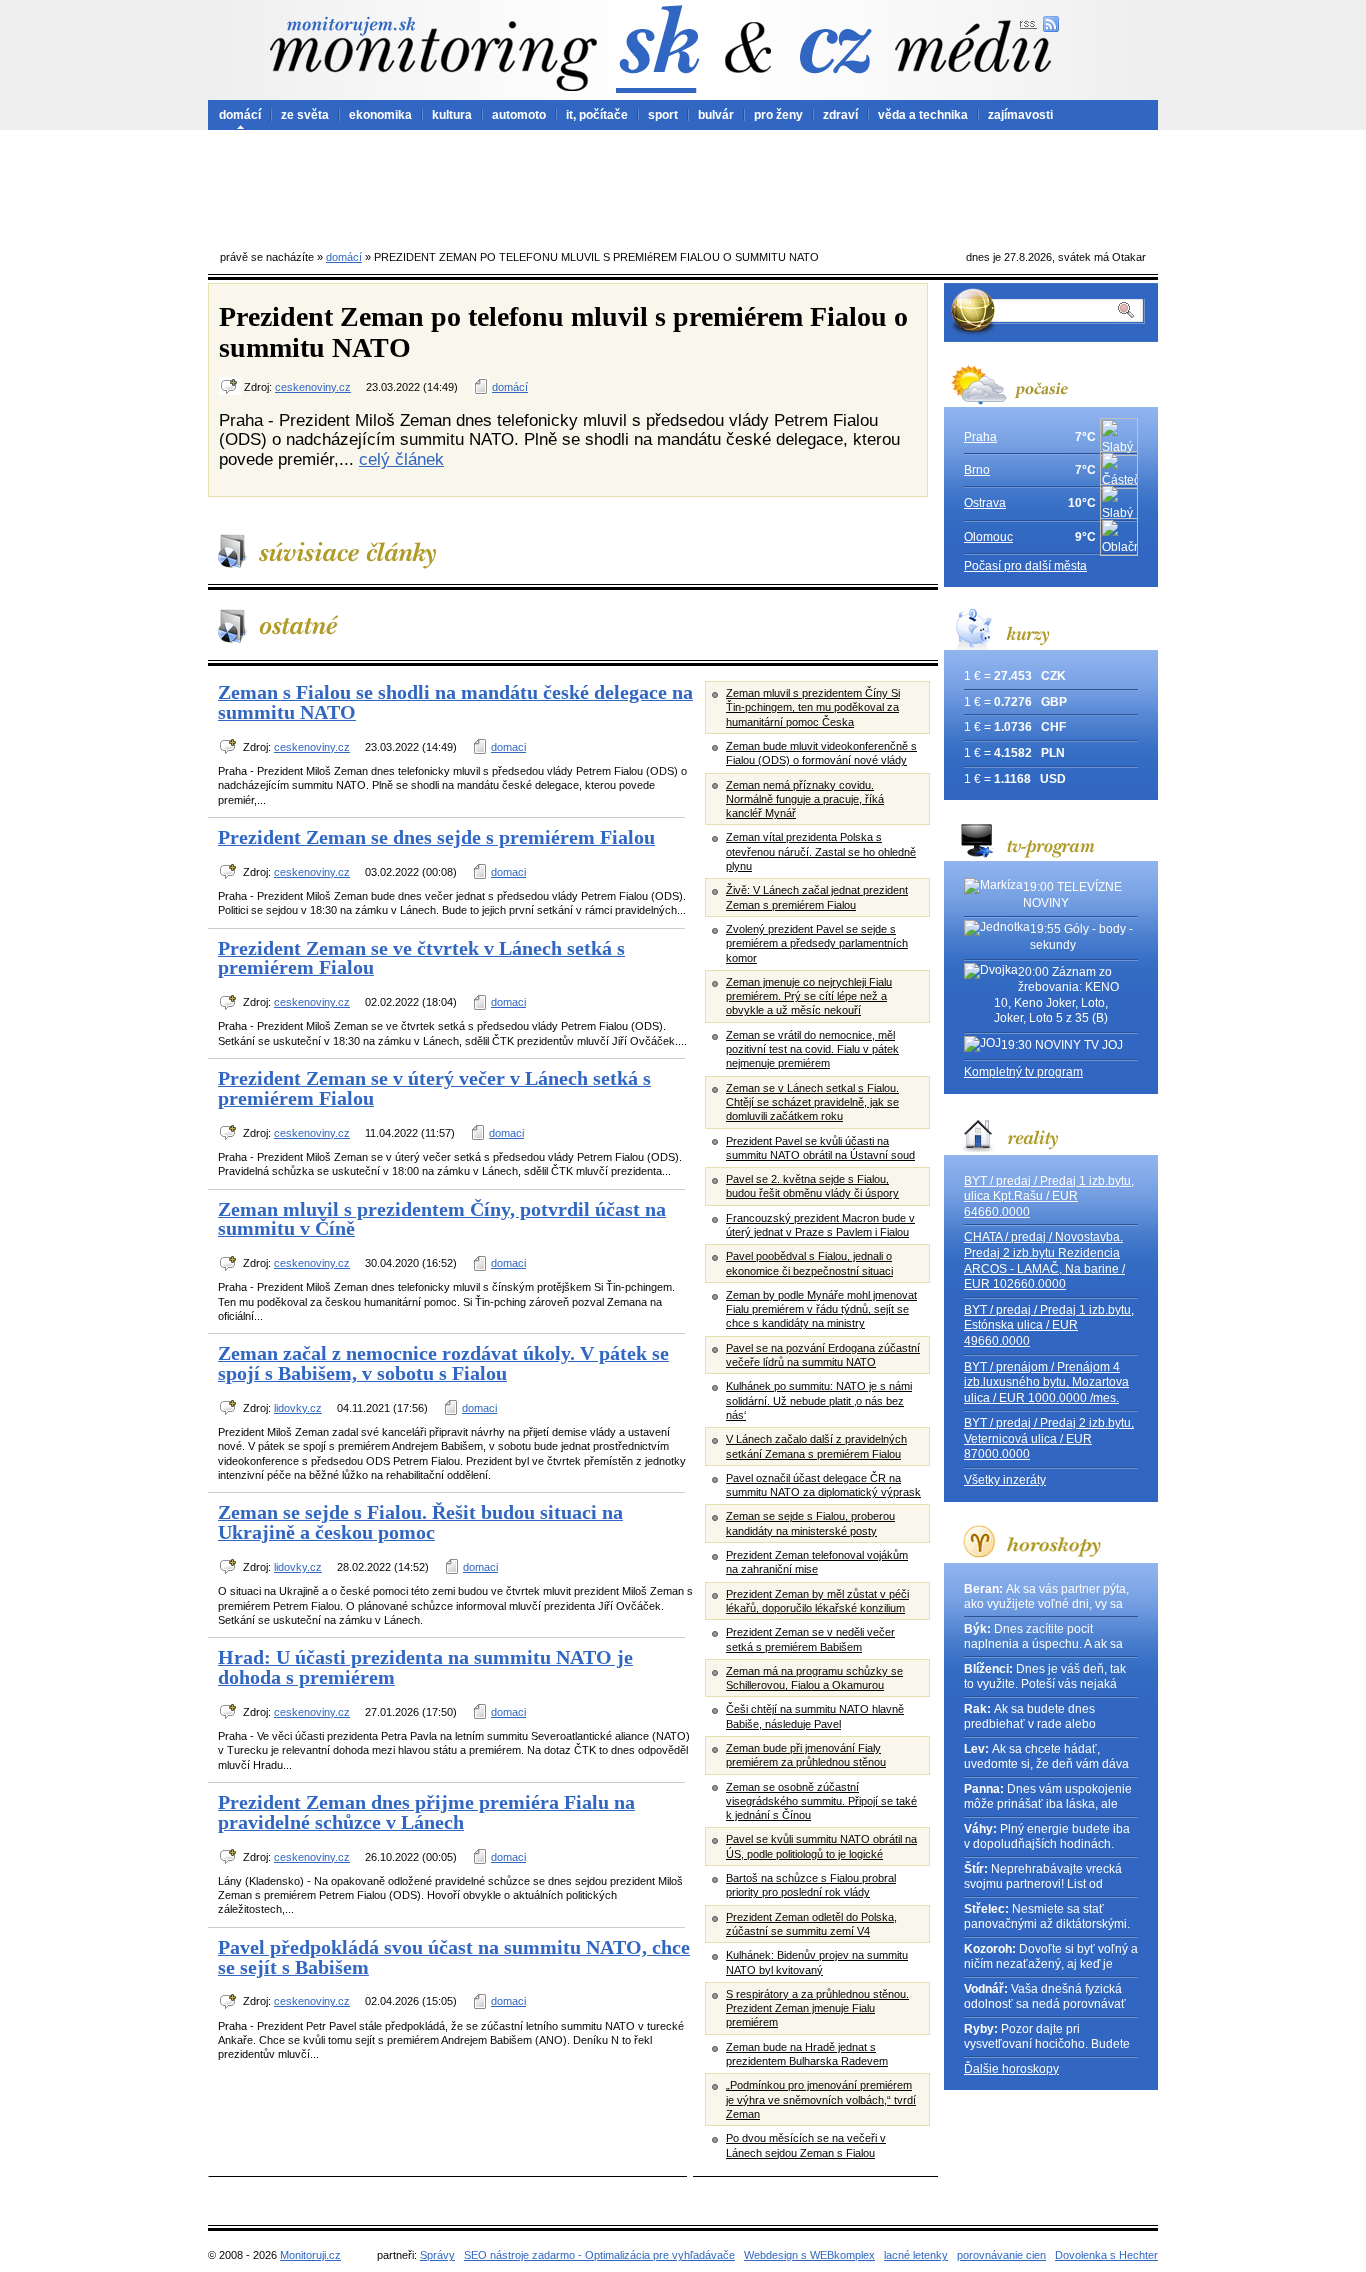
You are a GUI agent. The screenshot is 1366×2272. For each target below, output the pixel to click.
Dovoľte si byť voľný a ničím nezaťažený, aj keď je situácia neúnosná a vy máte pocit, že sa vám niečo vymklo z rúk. (1051, 1957)
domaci (508, 747)
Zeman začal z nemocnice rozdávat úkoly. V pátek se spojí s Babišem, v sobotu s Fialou (443, 1363)
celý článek (401, 459)
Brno (977, 470)
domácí (240, 115)
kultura (452, 115)
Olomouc (988, 537)
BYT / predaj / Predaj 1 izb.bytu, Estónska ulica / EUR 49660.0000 (1049, 1325)
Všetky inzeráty (1005, 1480)
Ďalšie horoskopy (1011, 2069)
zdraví (840, 115)
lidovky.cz (298, 1408)
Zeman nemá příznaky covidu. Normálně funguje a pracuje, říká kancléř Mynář (805, 799)
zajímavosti (1020, 115)
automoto (519, 115)
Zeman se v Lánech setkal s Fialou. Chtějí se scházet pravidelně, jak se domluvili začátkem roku (812, 1102)
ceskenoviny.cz (313, 387)
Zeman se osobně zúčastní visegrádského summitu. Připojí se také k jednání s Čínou (821, 1801)
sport (663, 115)
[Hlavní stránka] (433, 53)
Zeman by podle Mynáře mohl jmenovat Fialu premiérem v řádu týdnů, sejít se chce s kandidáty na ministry (821, 1309)
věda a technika (923, 115)
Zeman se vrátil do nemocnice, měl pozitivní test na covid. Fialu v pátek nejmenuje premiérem (812, 1049)
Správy (437, 2255)
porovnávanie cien (1001, 2255)
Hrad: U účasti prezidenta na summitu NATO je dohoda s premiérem (425, 1667)
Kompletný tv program (1023, 1072)
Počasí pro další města (1025, 566)
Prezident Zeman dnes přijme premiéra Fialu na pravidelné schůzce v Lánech (426, 1812)
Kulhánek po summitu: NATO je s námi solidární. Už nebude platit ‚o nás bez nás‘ (819, 1400)
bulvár (716, 115)
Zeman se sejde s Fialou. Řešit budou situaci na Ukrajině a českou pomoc (420, 1522)
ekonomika (380, 115)
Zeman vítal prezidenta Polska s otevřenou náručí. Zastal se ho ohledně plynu (821, 851)
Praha (980, 437)
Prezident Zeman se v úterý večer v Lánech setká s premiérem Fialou (434, 1088)
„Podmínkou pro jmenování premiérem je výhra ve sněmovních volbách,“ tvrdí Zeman (821, 2099)
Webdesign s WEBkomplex (809, 2255)
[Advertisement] (683, 185)
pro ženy (778, 115)
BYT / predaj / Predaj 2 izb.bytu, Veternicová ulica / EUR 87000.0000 (1049, 1438)
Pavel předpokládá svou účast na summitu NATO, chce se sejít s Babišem (454, 1957)
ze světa (305, 115)
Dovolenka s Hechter (1106, 2255)
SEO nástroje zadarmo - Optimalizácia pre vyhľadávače (599, 2255)
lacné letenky (916, 2255)
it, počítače (597, 115)
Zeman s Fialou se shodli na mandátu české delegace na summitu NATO (455, 702)
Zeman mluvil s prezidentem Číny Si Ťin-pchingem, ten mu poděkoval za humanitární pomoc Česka (813, 707)
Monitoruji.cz (310, 2255)
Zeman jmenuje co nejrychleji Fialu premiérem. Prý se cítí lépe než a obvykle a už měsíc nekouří (809, 996)
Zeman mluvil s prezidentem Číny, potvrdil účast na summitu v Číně (442, 1219)
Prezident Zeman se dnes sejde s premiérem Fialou (436, 837)
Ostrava (985, 503)
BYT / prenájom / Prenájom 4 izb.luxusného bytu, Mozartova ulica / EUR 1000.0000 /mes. (1046, 1382)
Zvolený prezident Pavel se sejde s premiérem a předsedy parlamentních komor (817, 943)
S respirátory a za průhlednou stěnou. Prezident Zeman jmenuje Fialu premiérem (817, 2008)
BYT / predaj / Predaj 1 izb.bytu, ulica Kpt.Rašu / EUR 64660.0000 (1049, 1196)
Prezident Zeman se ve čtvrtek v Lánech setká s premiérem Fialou (421, 958)
